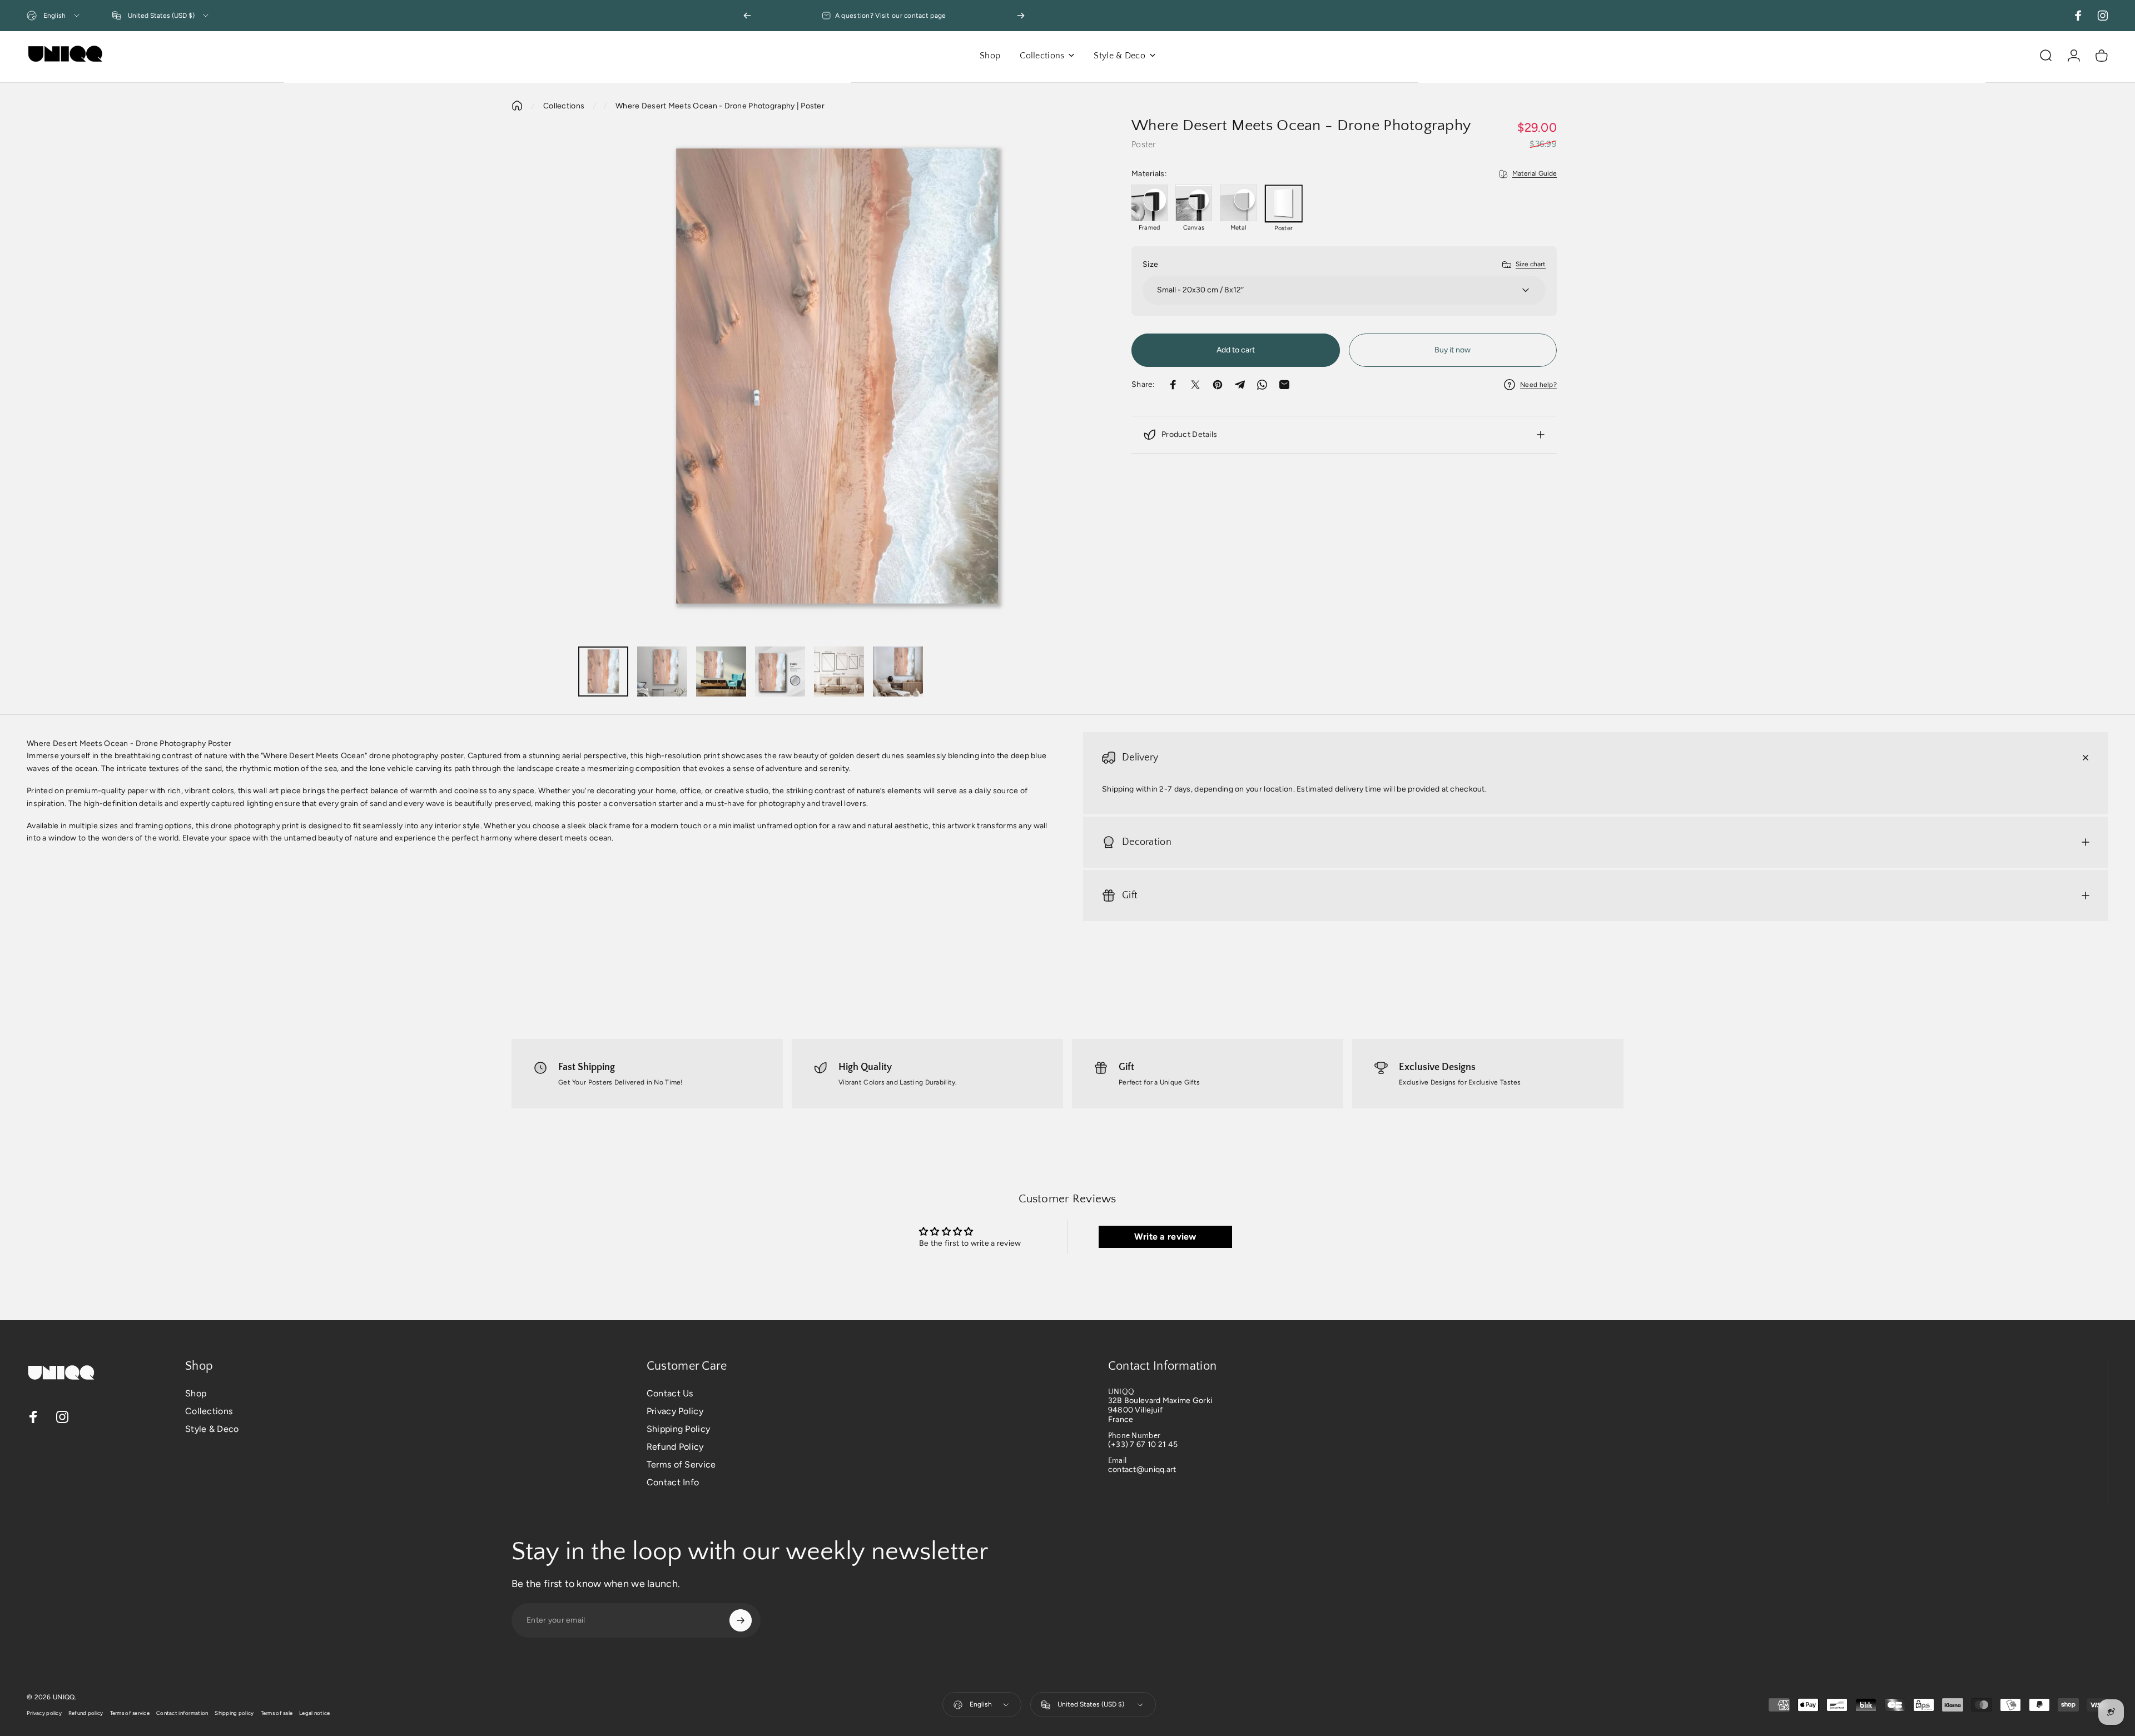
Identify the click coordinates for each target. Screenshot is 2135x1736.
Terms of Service (681, 1464)
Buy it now (1453, 350)
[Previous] (747, 16)
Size (1150, 264)
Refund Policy (675, 1447)
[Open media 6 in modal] (838, 378)
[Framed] (1149, 203)
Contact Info (673, 1482)
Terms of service (130, 1713)
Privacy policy (44, 1713)
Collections (564, 106)
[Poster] (1284, 203)
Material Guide (1535, 173)
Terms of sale (277, 1713)
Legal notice (314, 1713)
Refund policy (86, 1713)
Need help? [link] (1538, 385)
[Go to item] (603, 671)
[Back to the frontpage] (517, 106)
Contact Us (670, 1393)
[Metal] (1238, 203)
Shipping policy (234, 1713)
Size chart (1531, 264)
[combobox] (54, 16)
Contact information (182, 1713)
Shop (196, 1393)
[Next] (1021, 16)
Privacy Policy (675, 1411)
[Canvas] (1194, 203)
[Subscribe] (741, 1620)
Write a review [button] (1165, 1237)
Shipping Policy (678, 1429)
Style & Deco (212, 1429)
